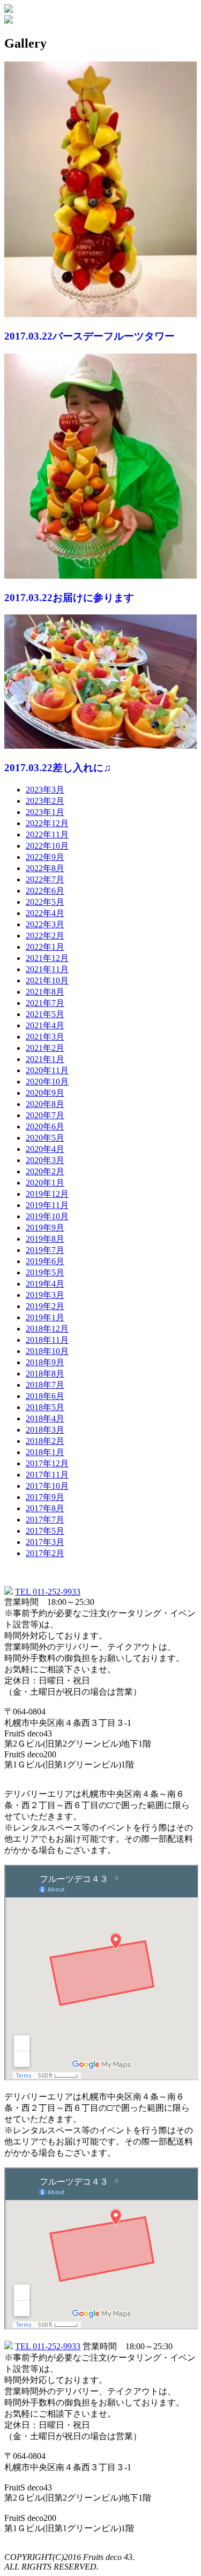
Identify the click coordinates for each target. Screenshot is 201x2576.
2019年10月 (47, 1216)
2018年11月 (47, 1340)
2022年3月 (45, 924)
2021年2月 (45, 1048)
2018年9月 (45, 1362)
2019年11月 (47, 1205)
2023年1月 (45, 812)
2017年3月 (45, 1542)
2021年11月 (47, 969)
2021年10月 (47, 981)
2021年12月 (47, 958)
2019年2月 (45, 1306)
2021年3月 (45, 1037)
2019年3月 (45, 1295)
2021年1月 (45, 1059)
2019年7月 (45, 1250)
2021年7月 (45, 1003)
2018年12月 (47, 1329)
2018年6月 (45, 1396)
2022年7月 (45, 879)
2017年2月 (45, 1553)
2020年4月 (45, 1149)
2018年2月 (45, 1441)
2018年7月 (45, 1385)
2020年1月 (45, 1183)
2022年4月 (45, 913)
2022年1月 (45, 947)
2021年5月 (45, 1014)
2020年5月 (45, 1138)
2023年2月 (45, 801)
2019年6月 (45, 1261)
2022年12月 (47, 823)
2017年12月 (47, 1463)
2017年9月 (45, 1497)
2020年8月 (45, 1104)
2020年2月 (45, 1171)
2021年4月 (45, 1025)
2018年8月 (45, 1374)
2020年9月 (45, 1093)
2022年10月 (47, 846)
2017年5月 (45, 1531)
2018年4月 (45, 1418)
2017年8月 (45, 1508)
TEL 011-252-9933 (48, 1592)
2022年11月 (47, 835)
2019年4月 (45, 1284)
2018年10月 (47, 1351)
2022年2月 (45, 936)
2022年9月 (45, 857)
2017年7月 (45, 1520)
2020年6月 (45, 1126)
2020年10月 (47, 1082)
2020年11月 (47, 1070)
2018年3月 (45, 1430)
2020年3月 (45, 1160)
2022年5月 (45, 902)
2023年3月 (45, 790)
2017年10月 (47, 1486)
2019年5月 (45, 1272)
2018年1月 (45, 1452)
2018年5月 (45, 1407)
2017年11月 (47, 1475)
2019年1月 (45, 1317)
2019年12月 (47, 1194)
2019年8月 (45, 1239)
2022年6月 (45, 891)
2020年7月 (45, 1115)
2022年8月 (45, 868)
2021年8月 (45, 992)
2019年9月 (45, 1228)
